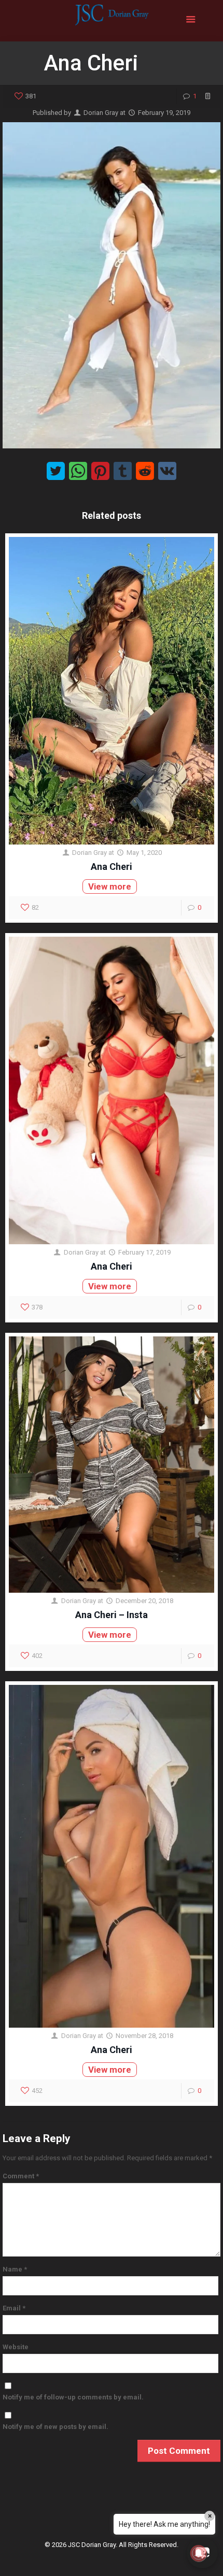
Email (14, 2308)
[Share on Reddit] (145, 471)
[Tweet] (56, 471)
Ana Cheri (112, 867)
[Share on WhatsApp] (78, 471)
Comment (21, 2176)
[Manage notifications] (199, 2553)
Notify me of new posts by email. (55, 2427)
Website (16, 2347)
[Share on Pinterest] (100, 471)
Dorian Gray (101, 113)
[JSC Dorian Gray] (111, 21)
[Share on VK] (167, 471)
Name (15, 2269)
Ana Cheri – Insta (112, 1615)
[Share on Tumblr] (123, 471)
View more (110, 886)
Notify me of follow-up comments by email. (73, 2397)
